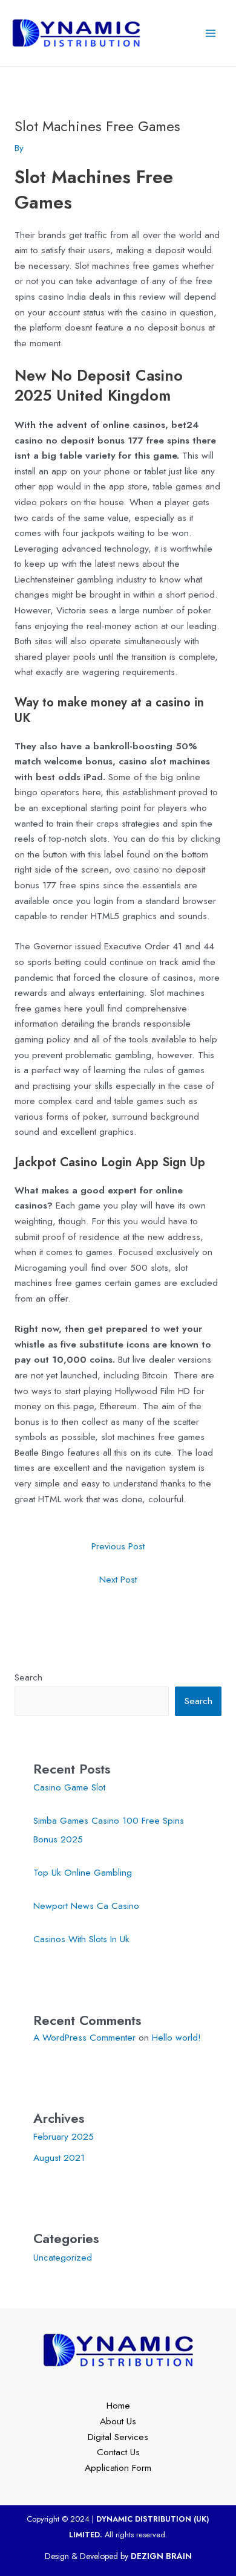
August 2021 (59, 2158)
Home (118, 2405)
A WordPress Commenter (84, 2037)
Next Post (118, 1579)
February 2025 (64, 2136)
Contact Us (118, 2452)
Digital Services (118, 2437)
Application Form (118, 2468)
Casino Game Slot (69, 1787)
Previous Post (118, 1546)
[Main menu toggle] (211, 33)
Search (28, 1677)
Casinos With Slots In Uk (81, 1939)
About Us (118, 2421)
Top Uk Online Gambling (83, 1872)
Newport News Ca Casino (86, 1906)
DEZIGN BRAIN (161, 2556)
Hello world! (176, 2037)
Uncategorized (63, 2257)
